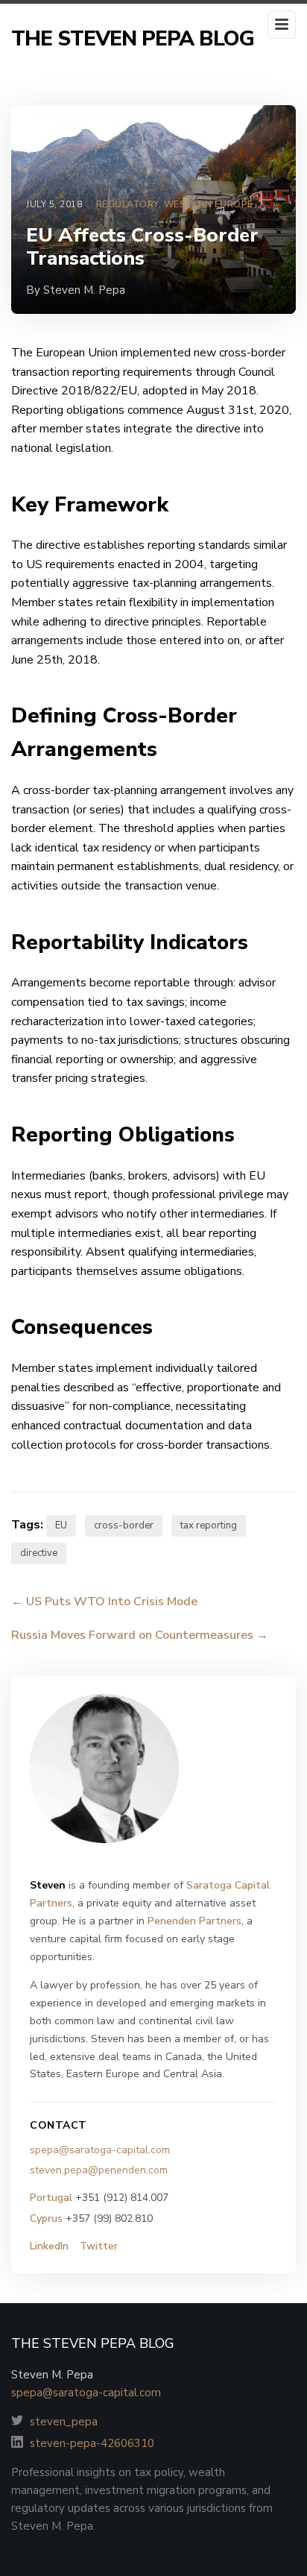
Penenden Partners (194, 1921)
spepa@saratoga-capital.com (100, 2150)
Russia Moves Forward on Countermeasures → (140, 1635)
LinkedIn (49, 2246)
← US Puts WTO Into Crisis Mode (104, 1602)
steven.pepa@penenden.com (99, 2170)
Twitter (99, 2246)
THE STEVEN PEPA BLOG (133, 39)
